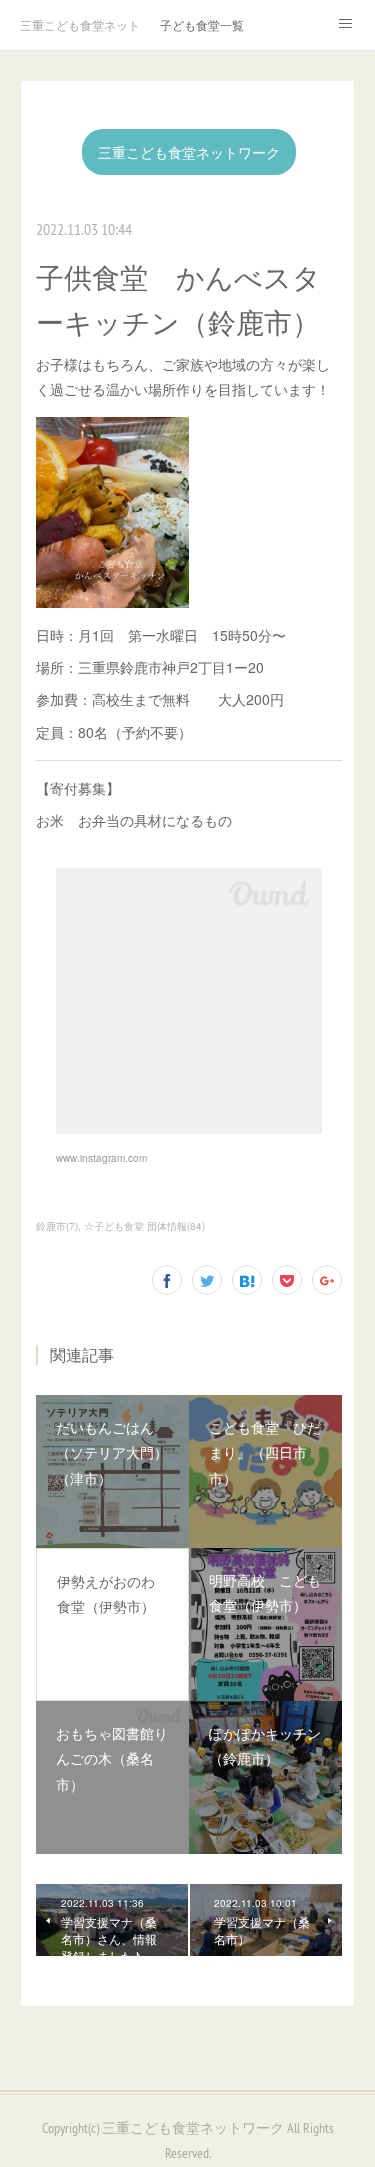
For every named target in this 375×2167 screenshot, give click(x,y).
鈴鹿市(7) (57, 1226)
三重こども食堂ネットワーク (80, 24)
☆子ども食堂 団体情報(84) (144, 1226)
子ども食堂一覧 (202, 24)
